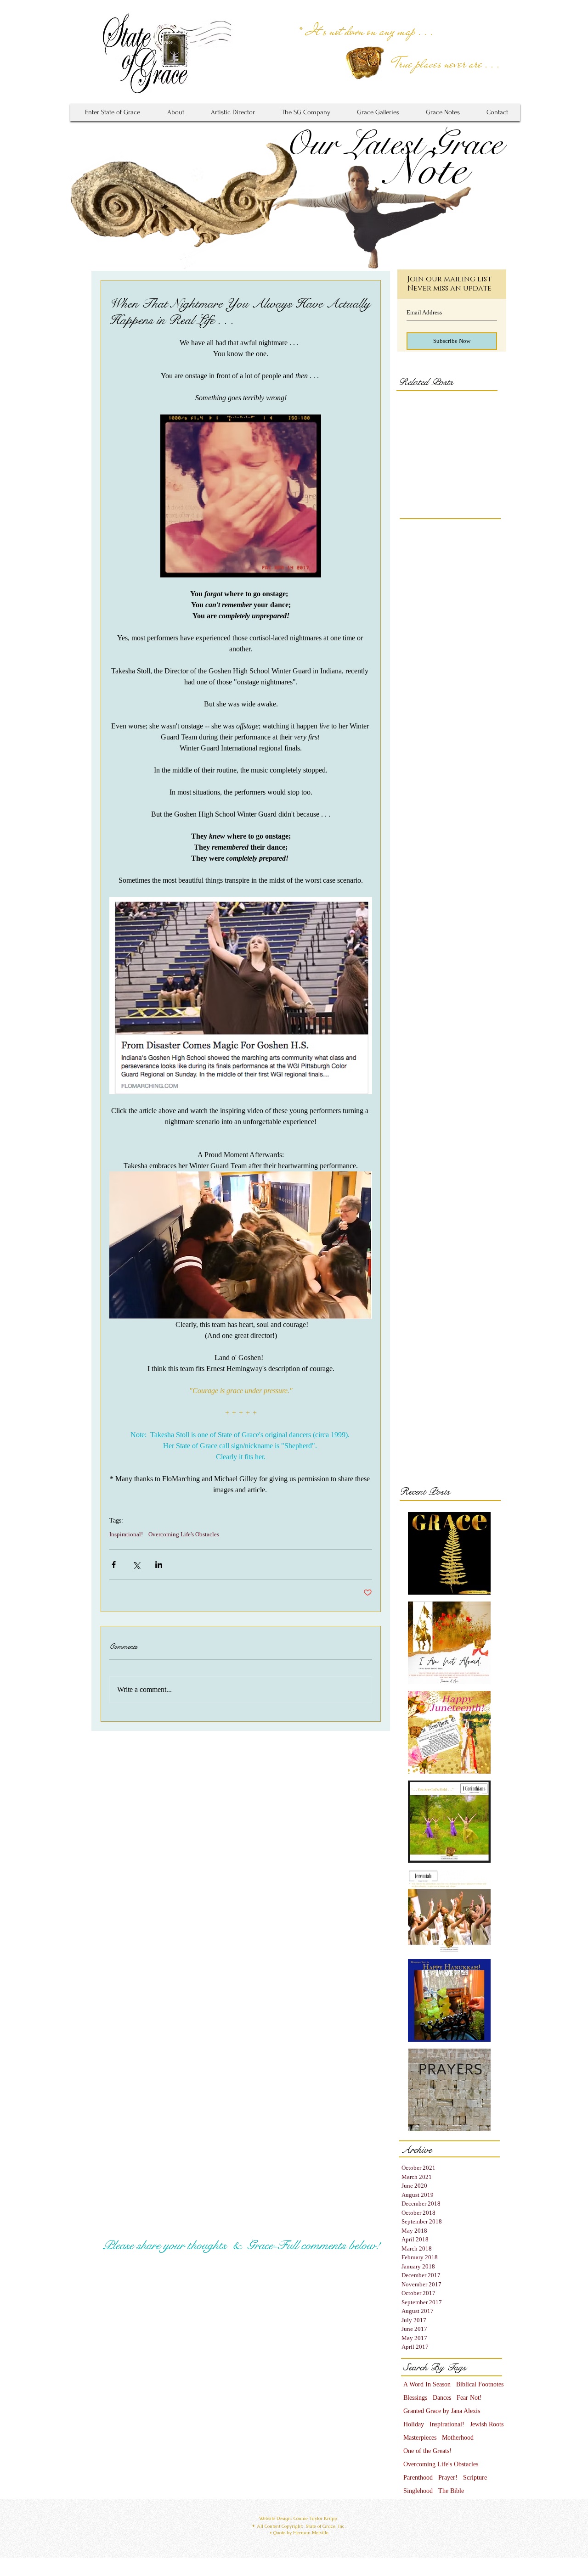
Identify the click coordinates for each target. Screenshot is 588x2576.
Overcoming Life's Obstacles (184, 1534)
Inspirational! (126, 1534)
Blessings (415, 2398)
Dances (442, 2398)
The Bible (451, 2491)
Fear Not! (469, 2398)
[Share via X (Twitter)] (136, 1565)
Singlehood (418, 2491)
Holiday (414, 2424)
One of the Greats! (427, 2451)
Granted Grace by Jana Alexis (442, 2411)
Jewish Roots (487, 2424)
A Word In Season (427, 2384)
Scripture (475, 2478)
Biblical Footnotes (480, 2384)
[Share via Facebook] (114, 1565)
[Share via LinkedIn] (159, 1565)
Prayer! (448, 2478)
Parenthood (418, 2478)
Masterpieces (420, 2438)
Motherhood (458, 2438)
